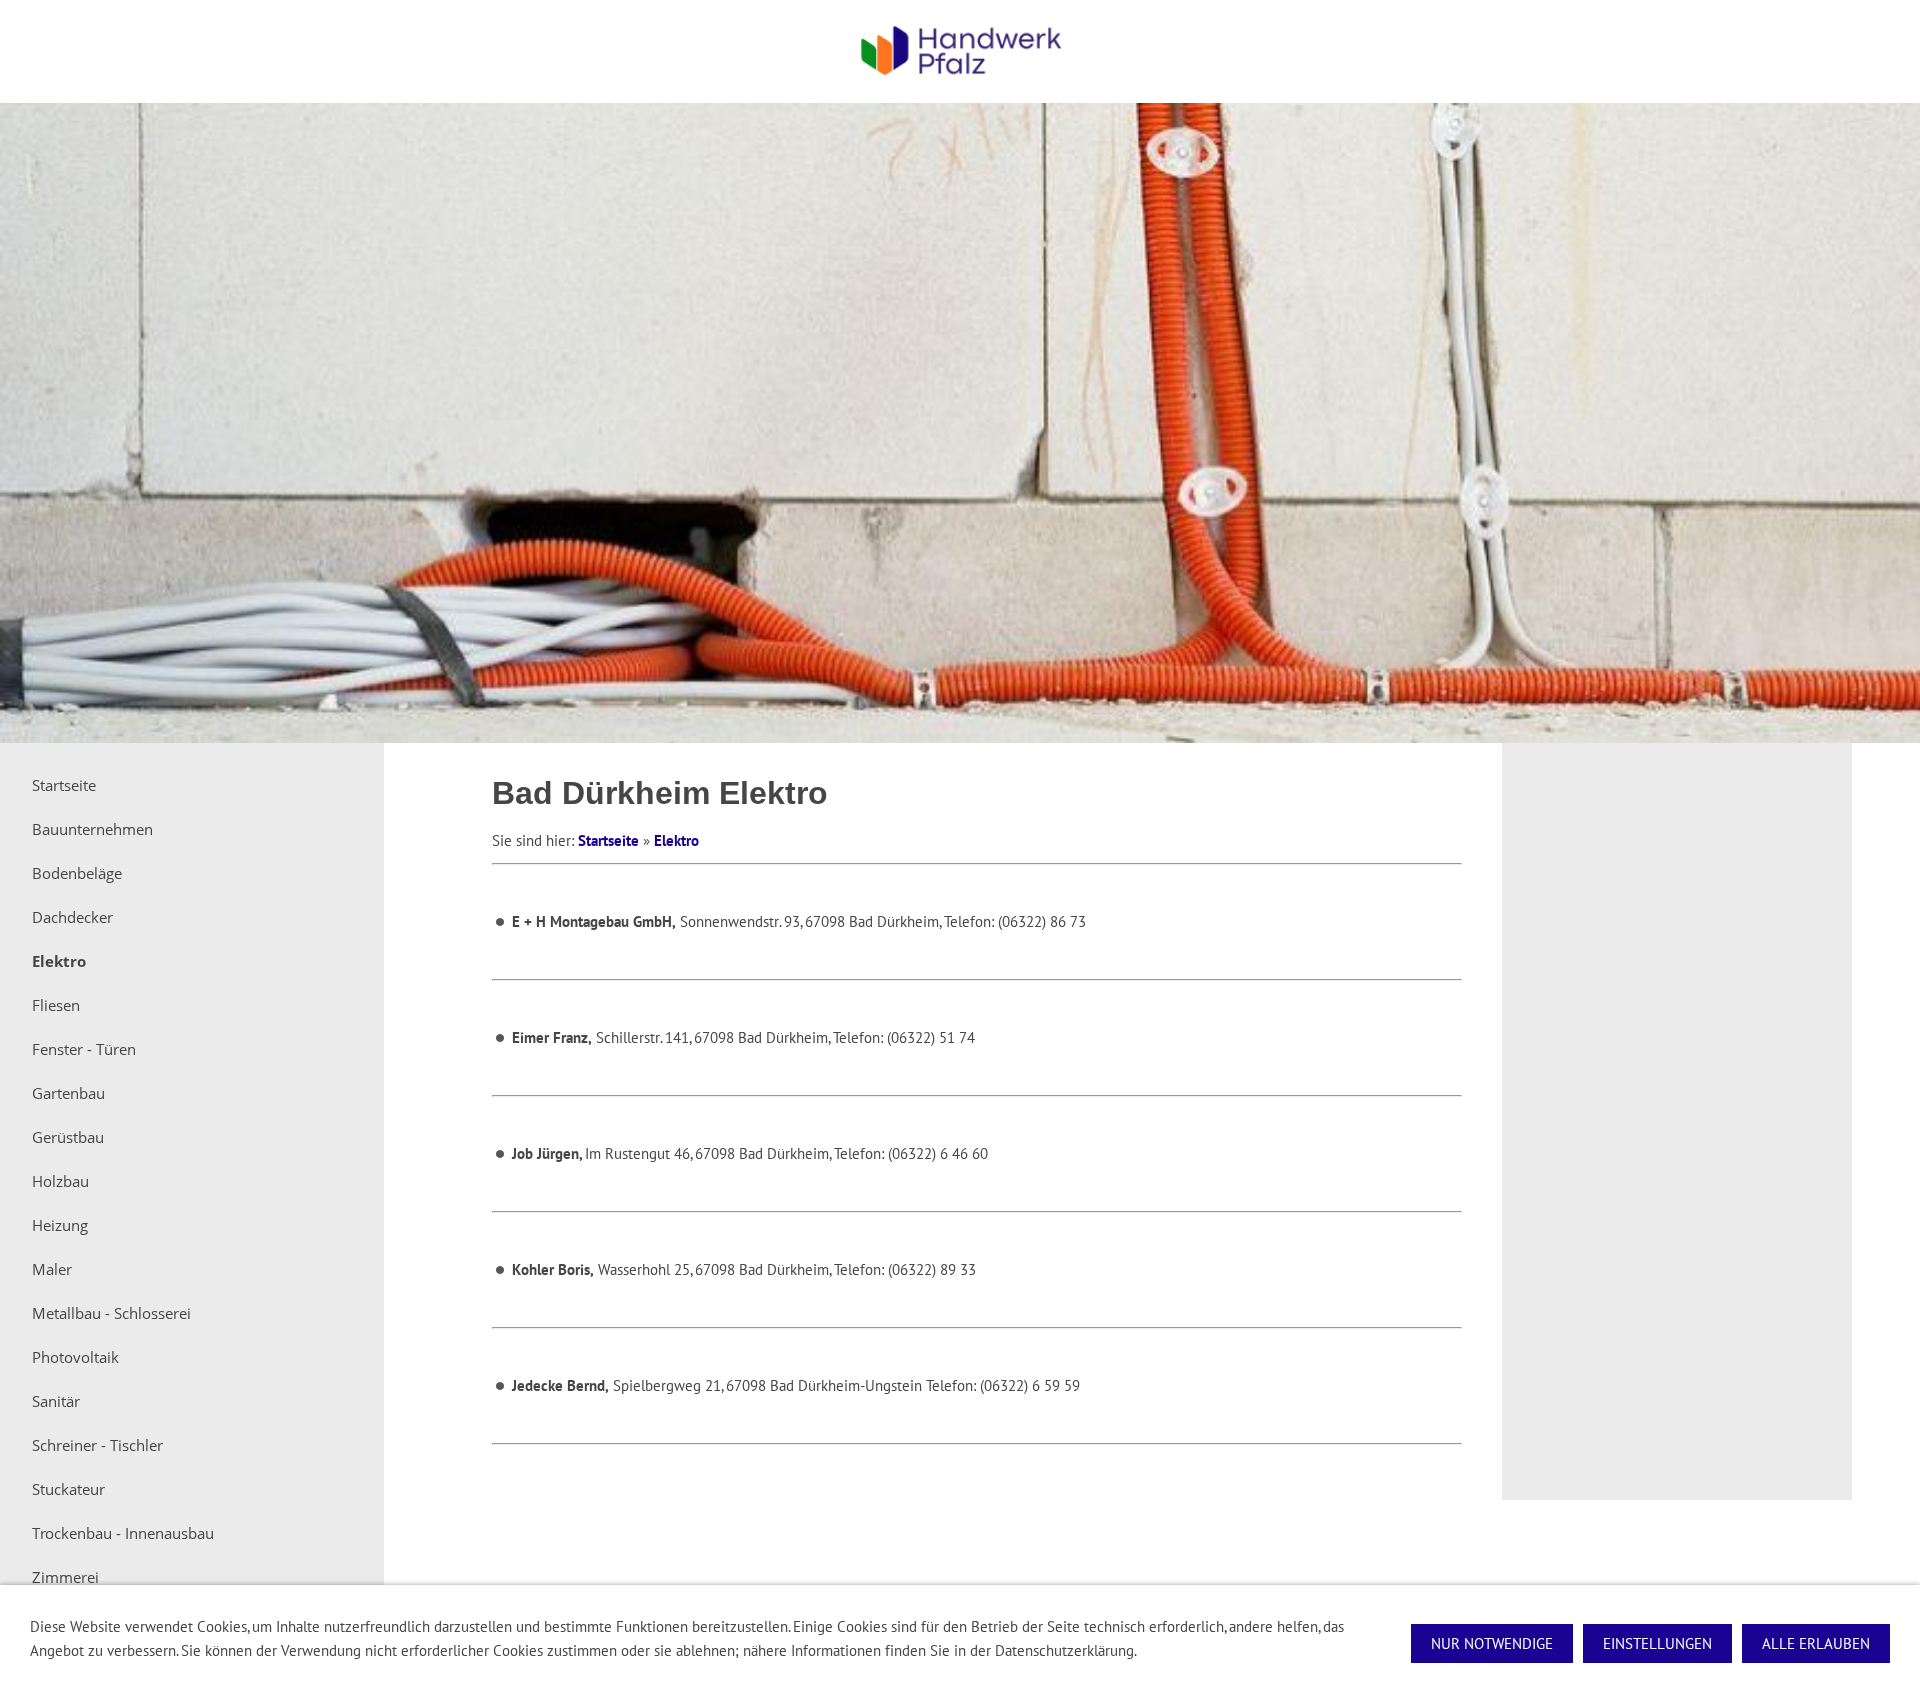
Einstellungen (1657, 1643)
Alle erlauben (1816, 1643)
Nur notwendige (1492, 1643)
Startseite (608, 840)
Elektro (676, 840)
